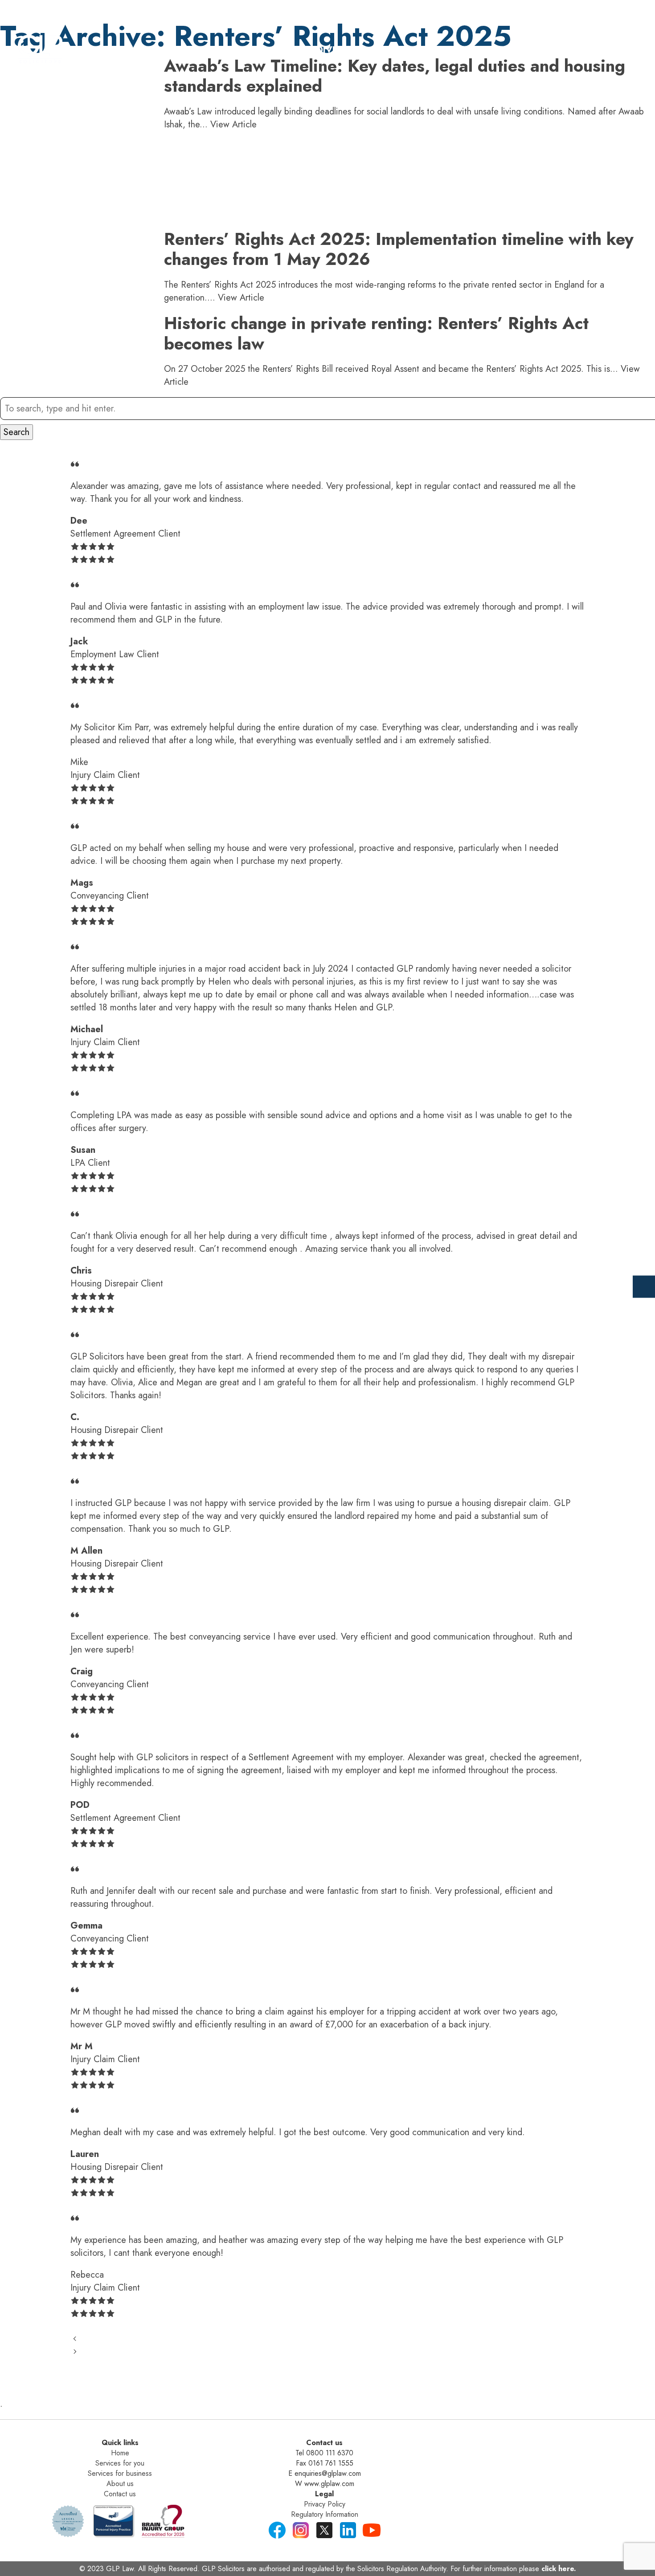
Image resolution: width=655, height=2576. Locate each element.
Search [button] (16, 432)
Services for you (120, 2463)
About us (120, 2484)
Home (248, 50)
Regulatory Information (325, 2514)
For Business (422, 50)
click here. (559, 2569)
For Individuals (326, 50)
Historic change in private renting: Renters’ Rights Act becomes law (376, 333)
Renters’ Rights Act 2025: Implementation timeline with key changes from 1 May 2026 (399, 249)
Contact (571, 50)
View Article (233, 124)
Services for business (120, 2473)
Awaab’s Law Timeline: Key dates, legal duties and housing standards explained (395, 76)
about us (501, 50)
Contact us (120, 2494)
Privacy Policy (325, 2504)
